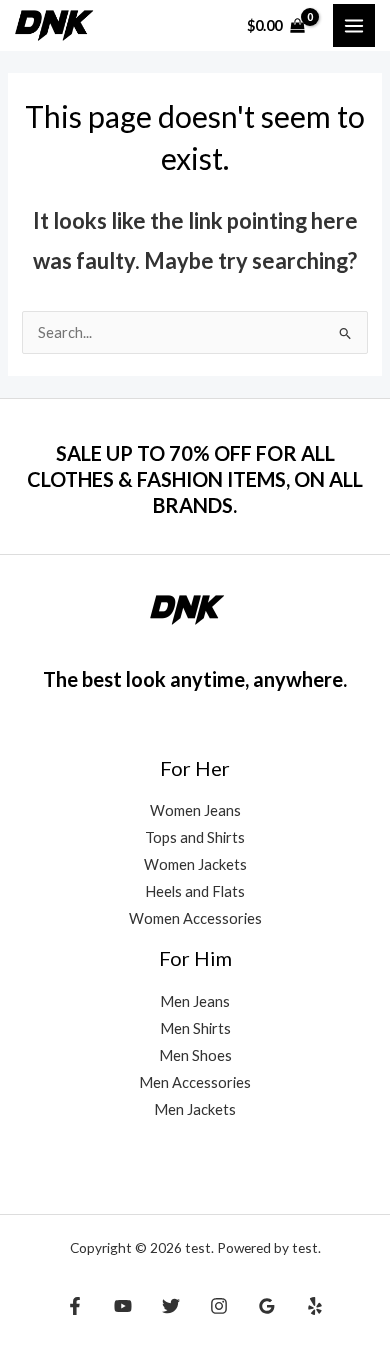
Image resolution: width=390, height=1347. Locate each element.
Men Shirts (195, 1028)
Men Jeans (195, 1001)
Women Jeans (195, 810)
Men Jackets (195, 1109)
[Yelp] (315, 1306)
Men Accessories (195, 1082)
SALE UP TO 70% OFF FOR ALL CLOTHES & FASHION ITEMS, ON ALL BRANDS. (195, 479)
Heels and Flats (195, 891)
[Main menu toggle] (354, 25)
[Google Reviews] (267, 1306)
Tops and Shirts (195, 837)
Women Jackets (195, 864)
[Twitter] (171, 1306)
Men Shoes (195, 1055)
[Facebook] (75, 1306)
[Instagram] (219, 1306)
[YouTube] (123, 1306)
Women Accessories (195, 918)
